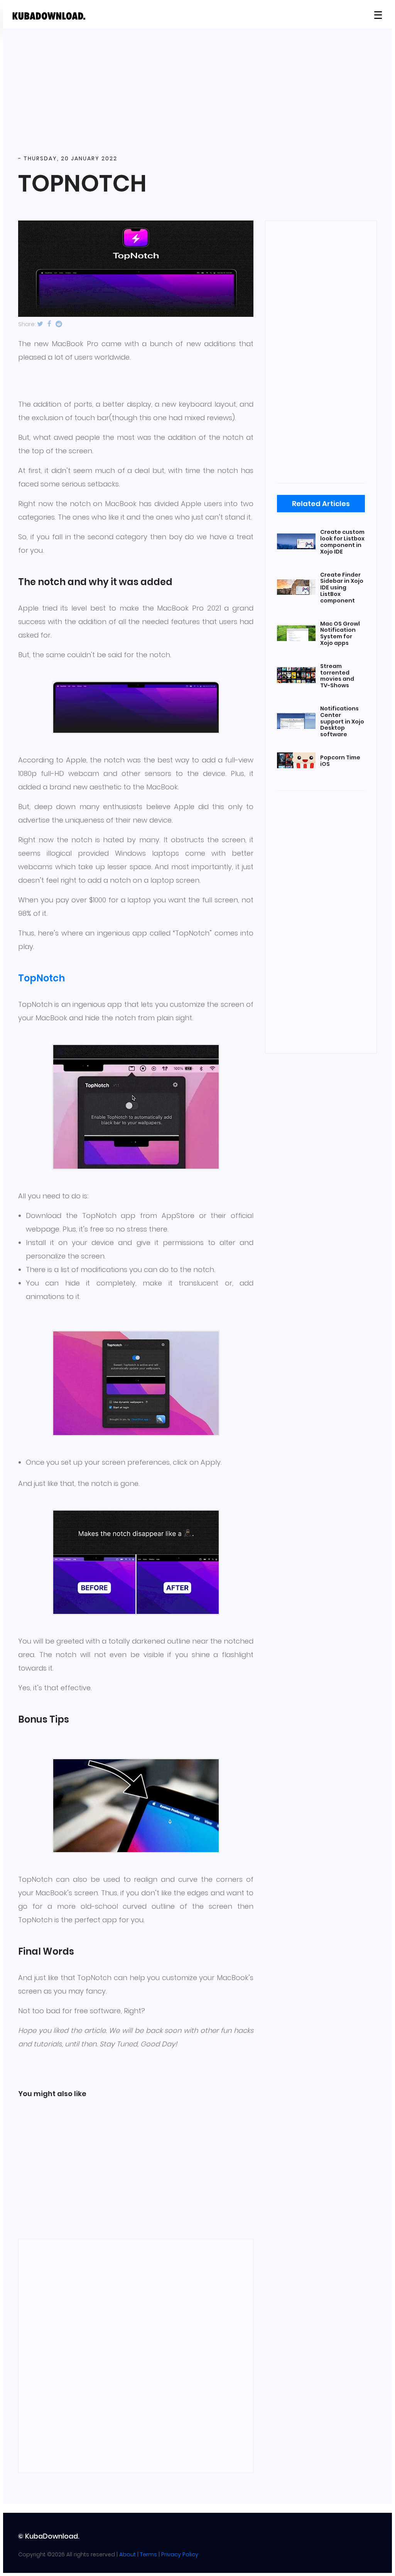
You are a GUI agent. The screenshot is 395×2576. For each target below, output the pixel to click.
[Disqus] (136, 2355)
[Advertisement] (197, 92)
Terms (149, 2554)
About (127, 2554)
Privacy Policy (180, 2554)
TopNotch (41, 978)
